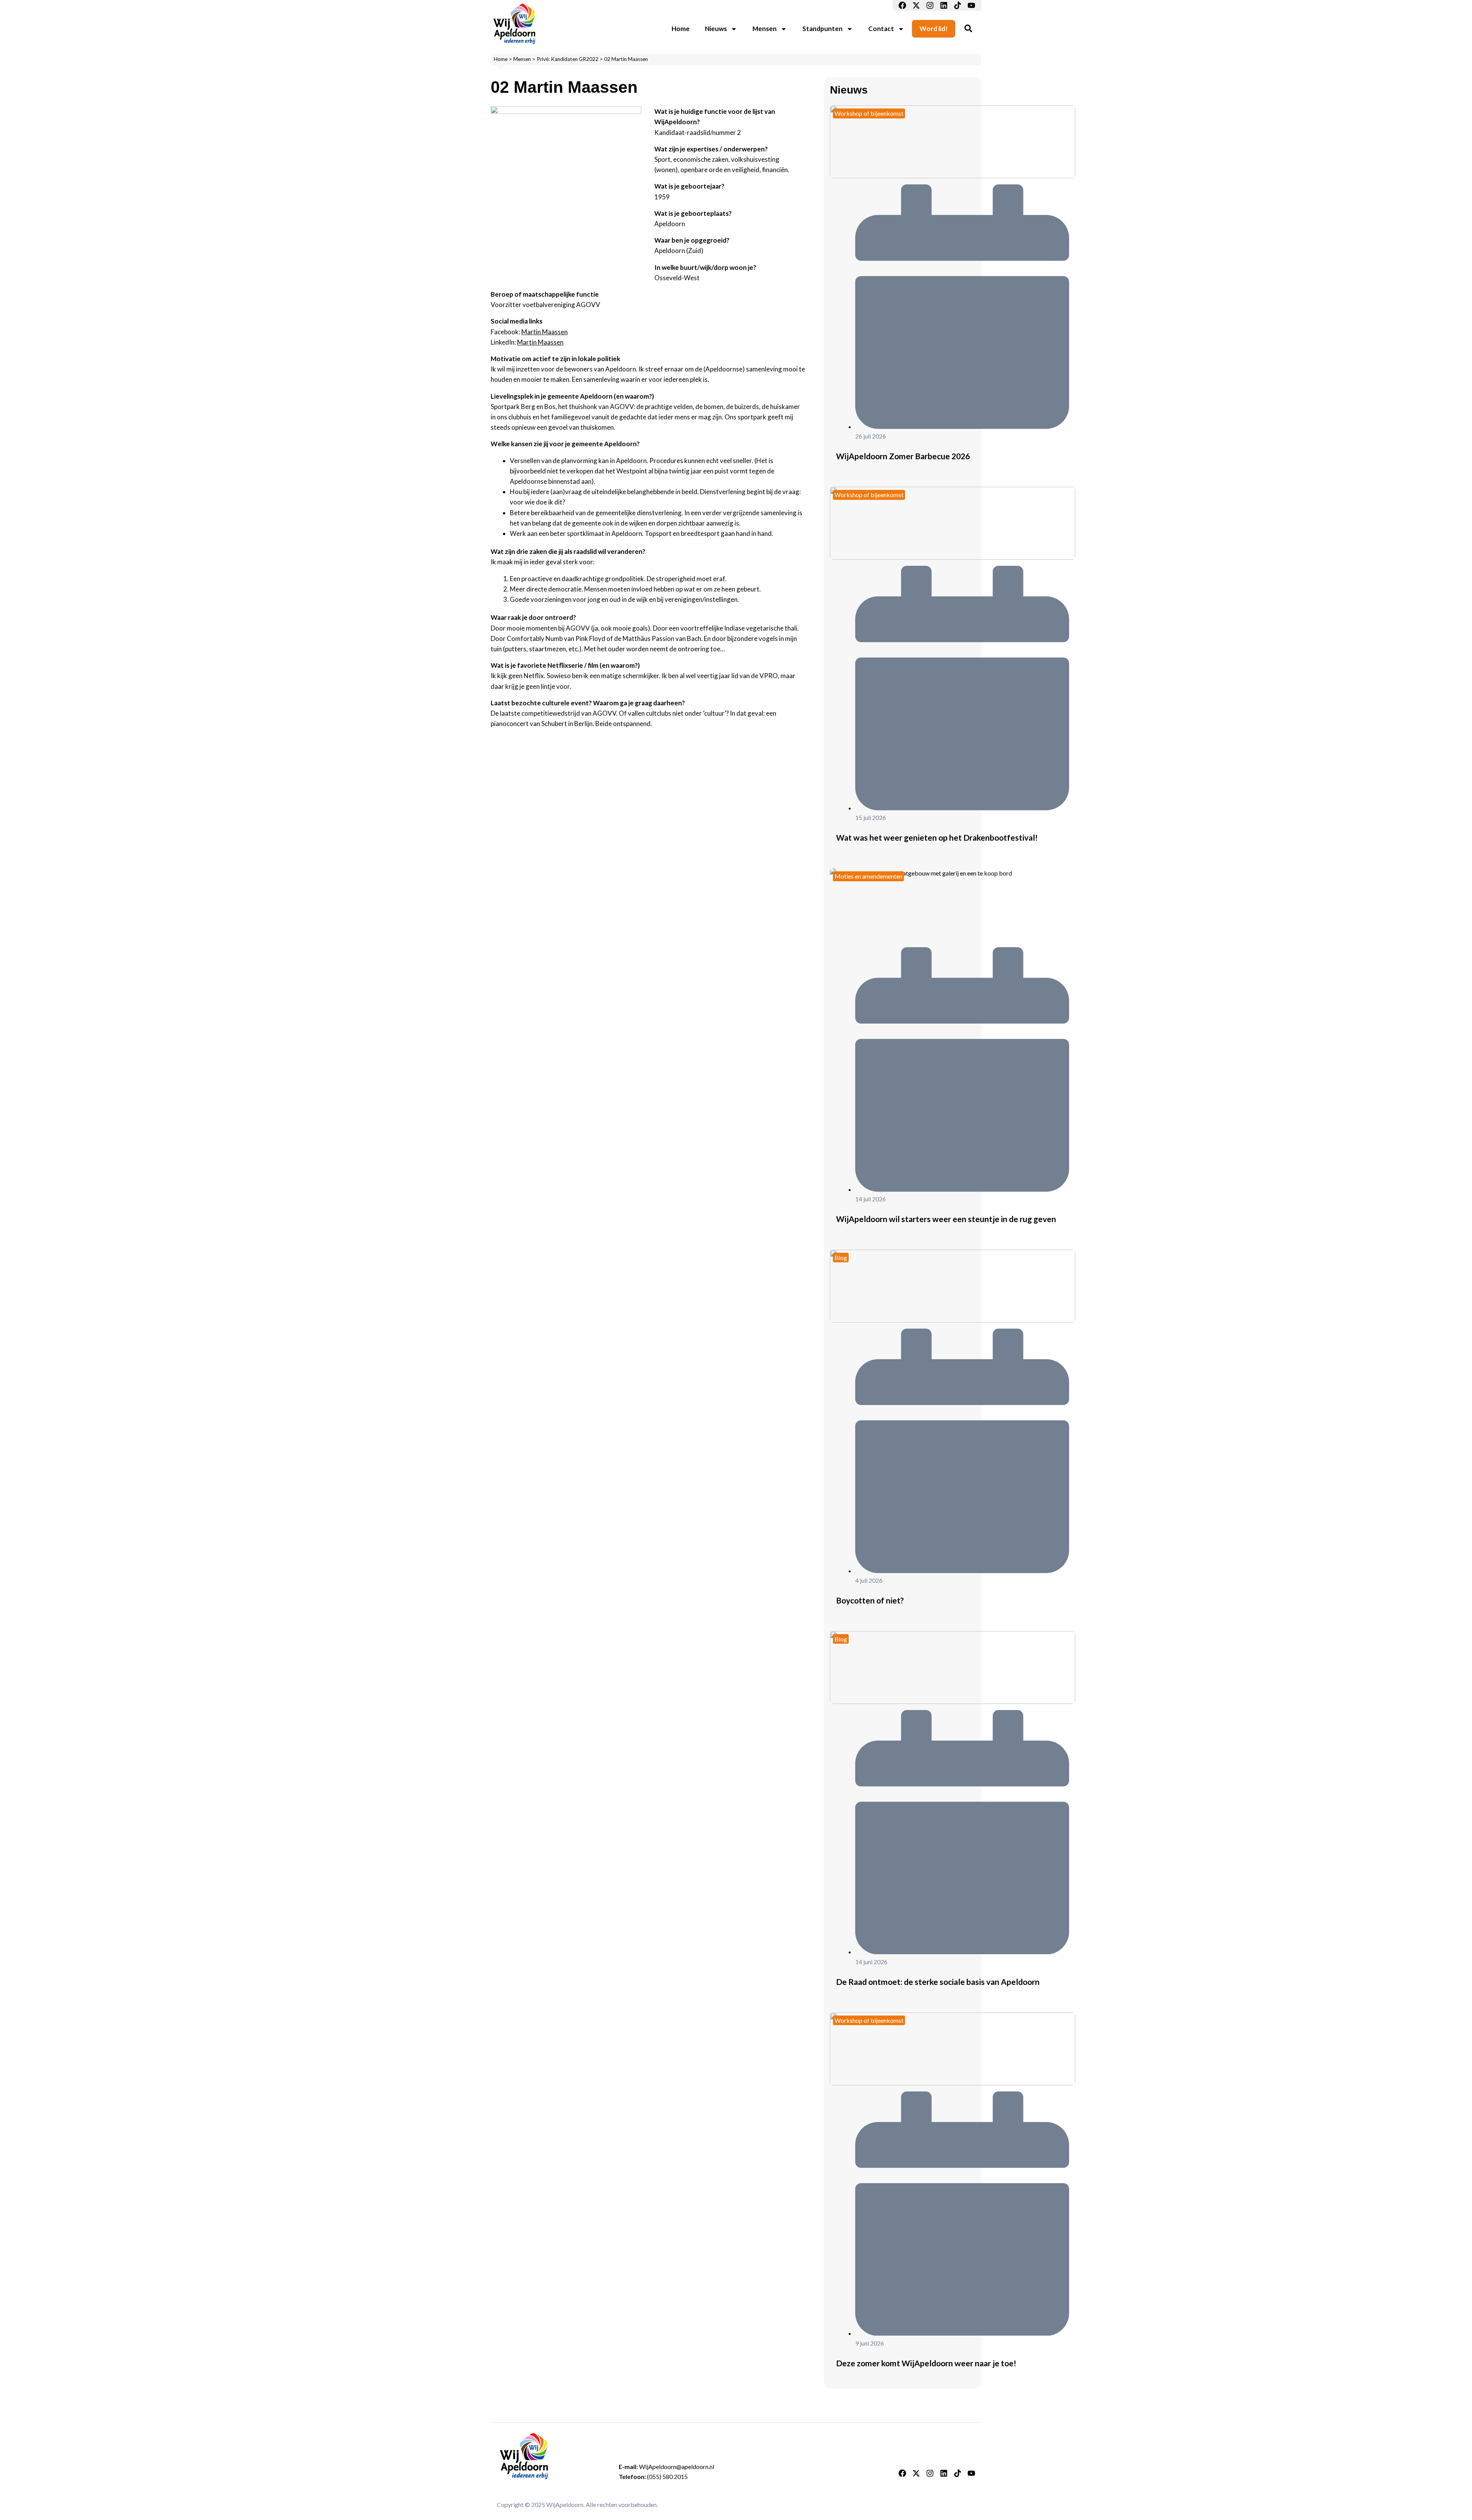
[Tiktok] (958, 5)
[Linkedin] (944, 5)
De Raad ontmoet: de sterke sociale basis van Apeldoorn (938, 1982)
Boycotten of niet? (870, 1600)
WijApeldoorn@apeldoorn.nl (677, 2467)
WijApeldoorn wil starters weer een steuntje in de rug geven (946, 1219)
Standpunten (822, 29)
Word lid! (934, 29)
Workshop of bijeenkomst (869, 113)
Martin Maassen (545, 332)
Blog (841, 1258)
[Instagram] (930, 5)
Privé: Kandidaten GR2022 (568, 59)
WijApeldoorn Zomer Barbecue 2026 (903, 456)
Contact (881, 29)
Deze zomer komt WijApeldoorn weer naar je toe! (926, 2363)
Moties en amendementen (868, 876)
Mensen (765, 29)
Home (681, 29)
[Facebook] (902, 5)
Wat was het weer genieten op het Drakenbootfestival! (937, 837)
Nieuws (716, 29)
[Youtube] (971, 5)
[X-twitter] (916, 5)
